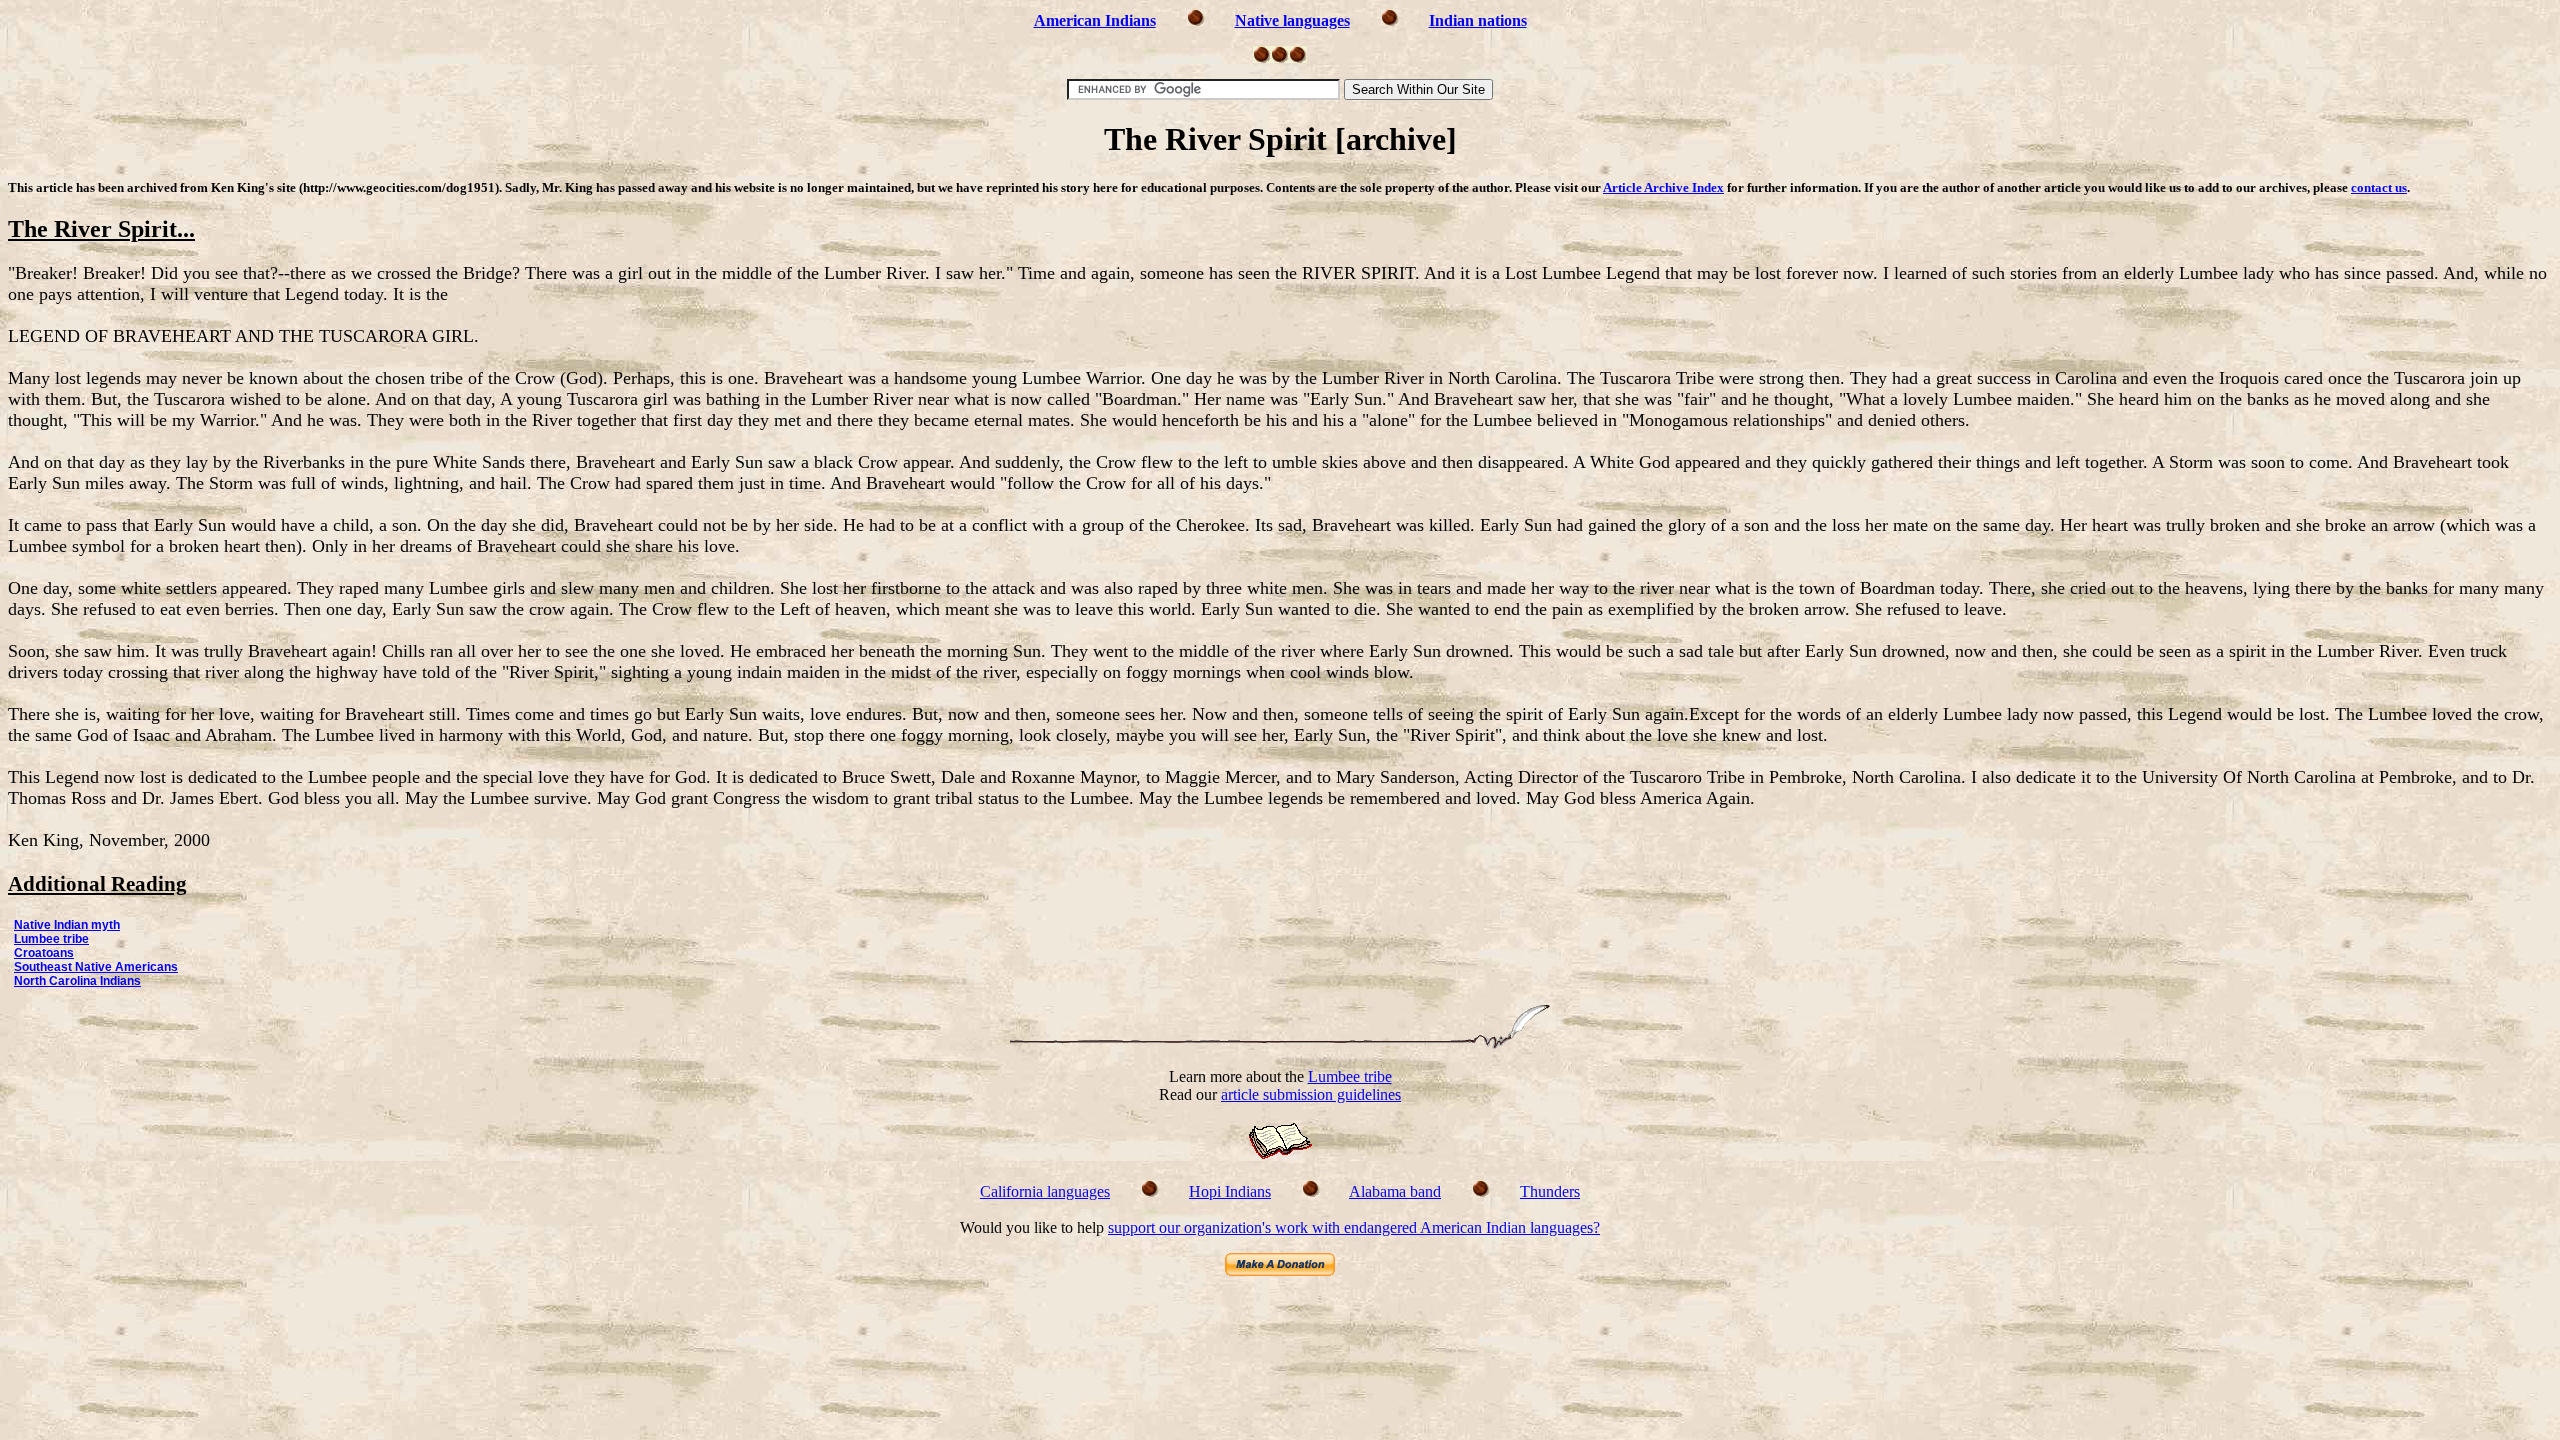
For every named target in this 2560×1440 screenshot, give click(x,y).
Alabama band (1395, 1191)
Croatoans (44, 953)
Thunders (1550, 1191)
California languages (1045, 1191)
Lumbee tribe (51, 939)
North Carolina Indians (77, 981)
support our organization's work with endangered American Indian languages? (1354, 1227)
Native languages (1292, 20)
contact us (2379, 187)
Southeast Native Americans (96, 967)
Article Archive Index (1663, 187)
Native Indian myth (67, 925)
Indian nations (1478, 20)
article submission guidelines (1311, 1094)
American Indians (1095, 20)
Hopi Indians (1230, 1191)
